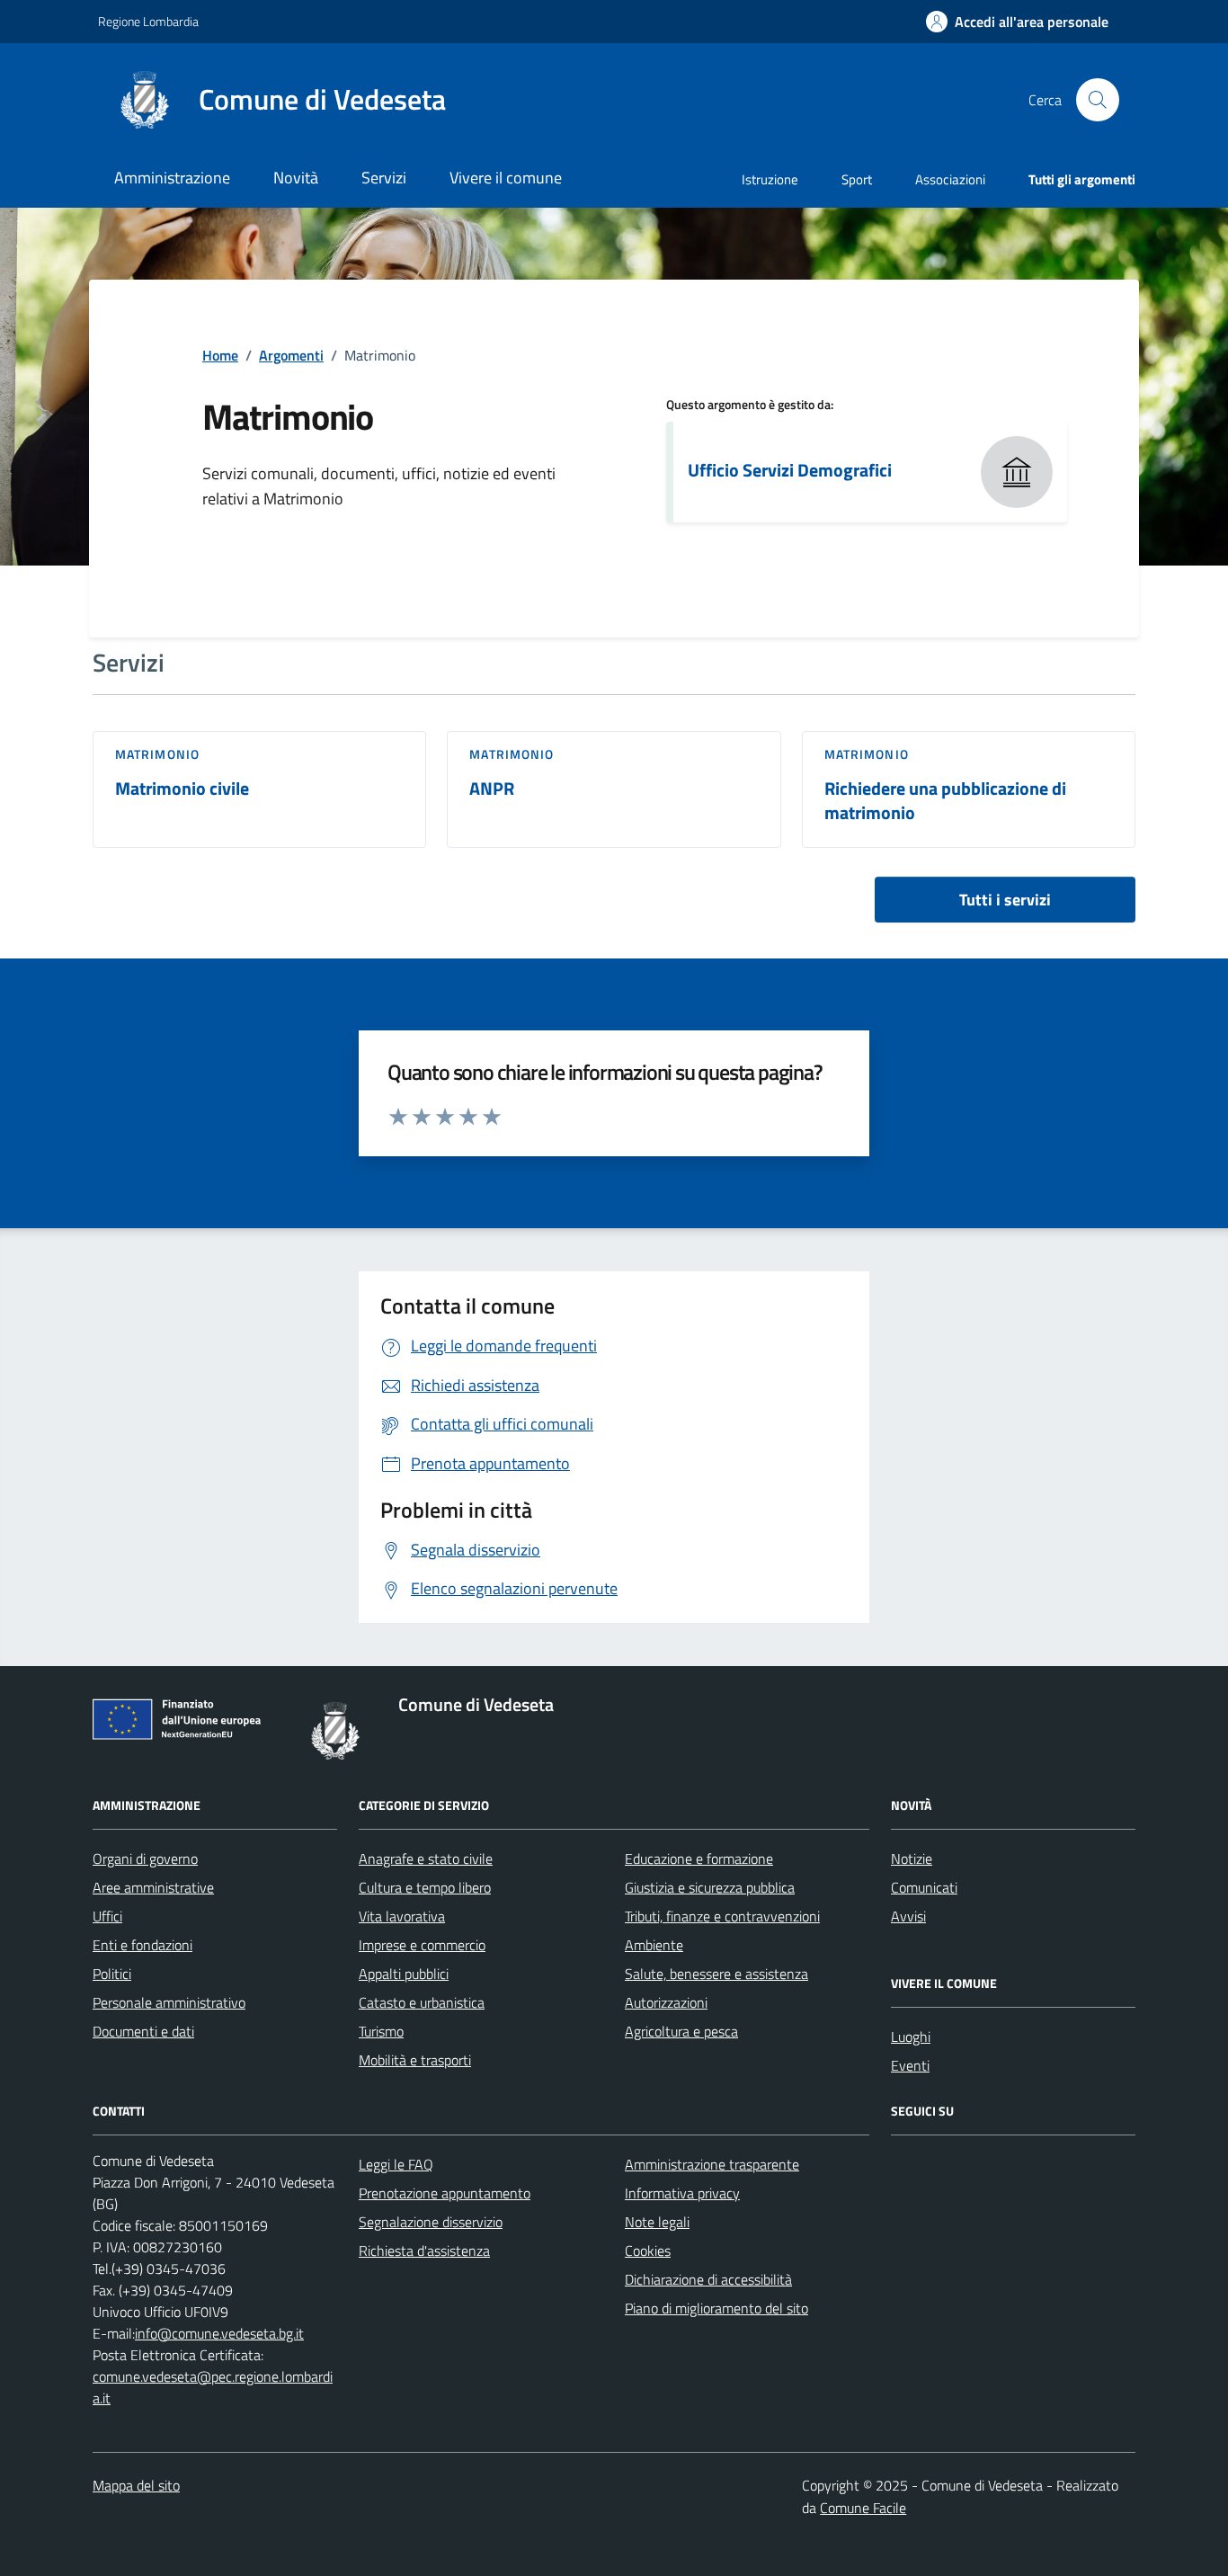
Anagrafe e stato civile (426, 1858)
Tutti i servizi (1005, 900)
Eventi (910, 2065)
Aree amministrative (153, 1887)
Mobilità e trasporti (415, 2060)
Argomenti (291, 355)
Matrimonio (157, 754)
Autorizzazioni (666, 2002)
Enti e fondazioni (142, 1945)
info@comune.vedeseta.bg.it (219, 2333)
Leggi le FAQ (396, 2164)
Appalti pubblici (404, 1974)
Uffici (107, 1916)
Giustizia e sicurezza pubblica (710, 1887)
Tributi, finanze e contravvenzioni (722, 1916)
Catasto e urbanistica (422, 2002)
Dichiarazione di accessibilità (708, 2279)
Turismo (381, 2031)
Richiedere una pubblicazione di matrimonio (945, 801)
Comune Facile (863, 2508)
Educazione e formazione (699, 1858)
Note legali (657, 2222)
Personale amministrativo (169, 2002)
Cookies (648, 2251)
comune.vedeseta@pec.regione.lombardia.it (213, 2387)
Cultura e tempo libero (425, 1887)
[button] (1017, 22)
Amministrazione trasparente (712, 2164)
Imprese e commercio (422, 1945)
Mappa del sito (136, 2485)
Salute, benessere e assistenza (716, 1974)
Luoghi (911, 2037)
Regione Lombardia (148, 21)
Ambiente (654, 1945)
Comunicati (924, 1887)
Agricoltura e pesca (681, 2031)
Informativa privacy (682, 2193)
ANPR (492, 789)
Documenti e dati (143, 2031)
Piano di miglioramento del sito (716, 2308)
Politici (112, 1974)
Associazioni (950, 179)
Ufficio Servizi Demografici (790, 470)
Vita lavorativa (402, 1916)
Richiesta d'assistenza (424, 2251)
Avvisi (908, 1916)
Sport (857, 179)
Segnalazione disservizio (431, 2222)
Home (220, 355)
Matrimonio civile (182, 789)
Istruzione (770, 179)
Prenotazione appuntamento (445, 2193)
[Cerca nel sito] (1098, 100)
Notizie (912, 1858)
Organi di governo (145, 1858)
